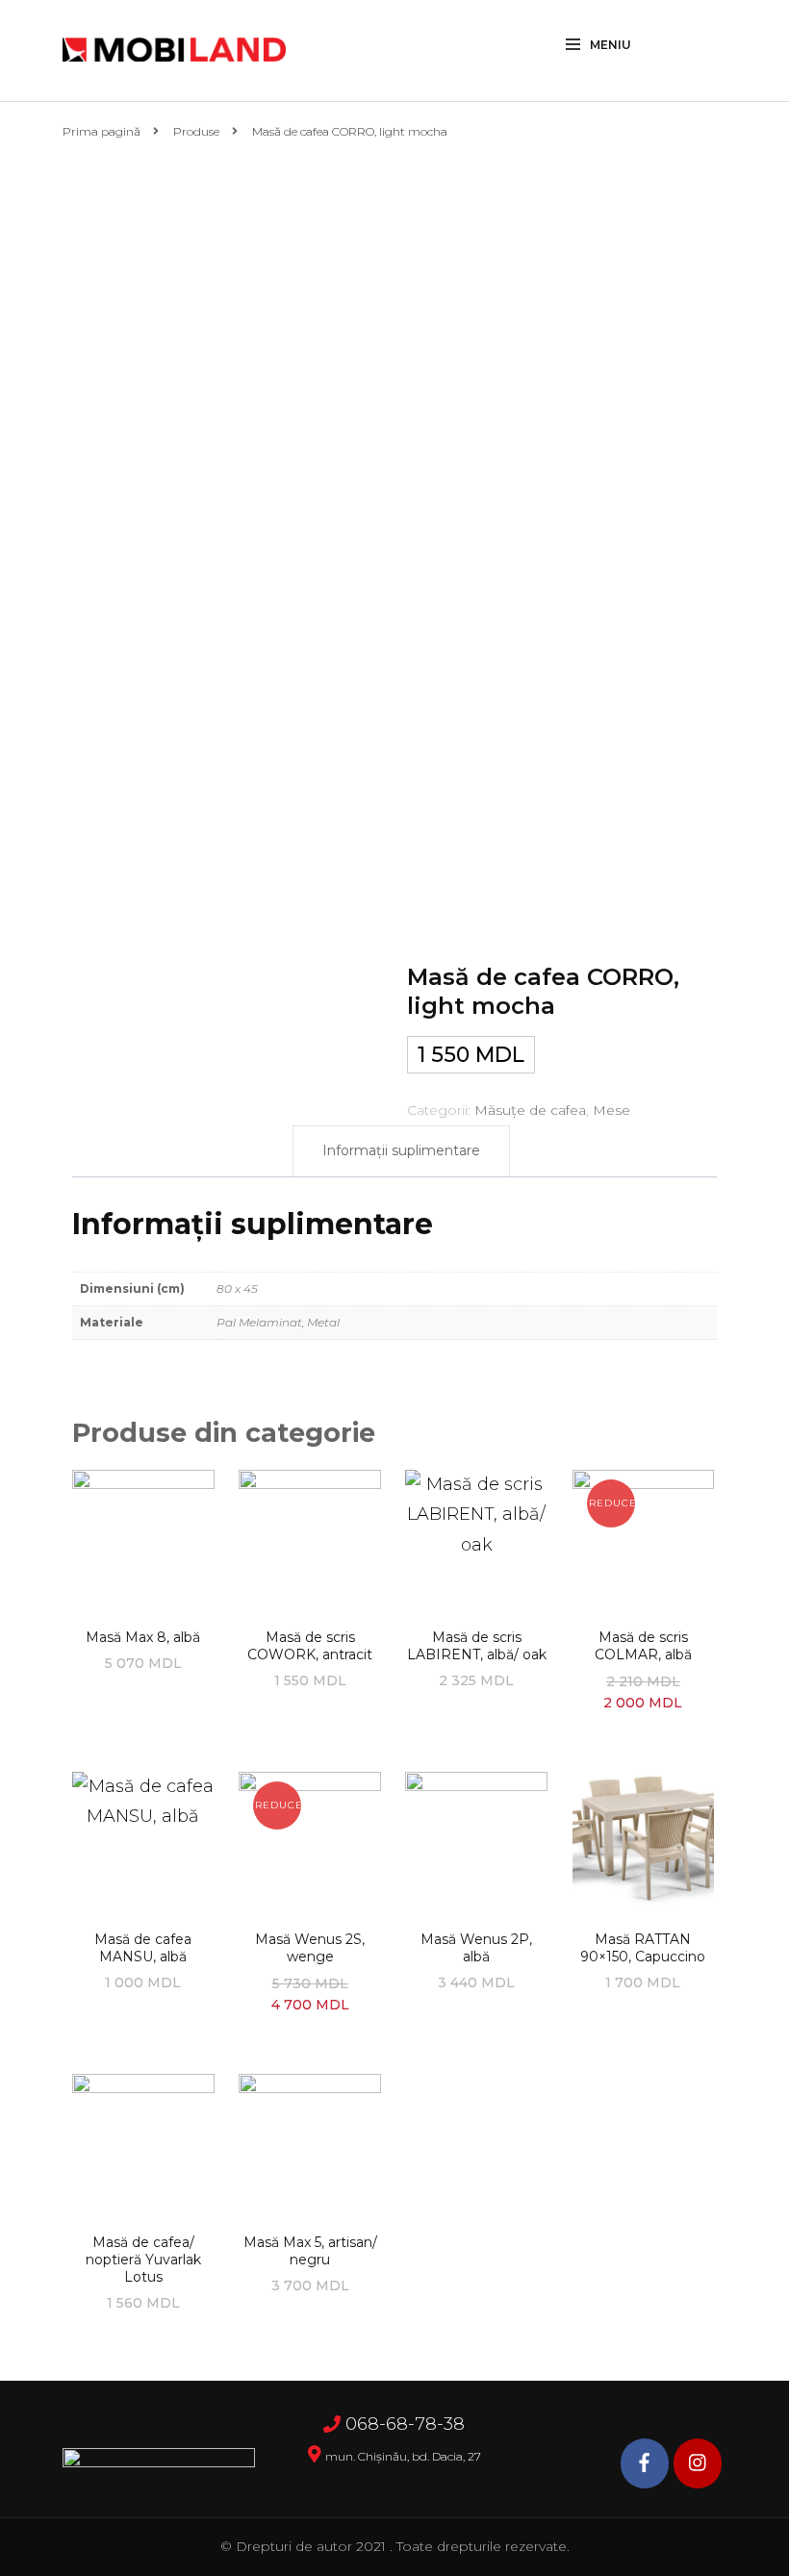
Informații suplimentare (401, 1150)
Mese (611, 1110)
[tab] (401, 1151)
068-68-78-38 (405, 2424)
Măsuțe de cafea (530, 1110)
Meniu (611, 45)
